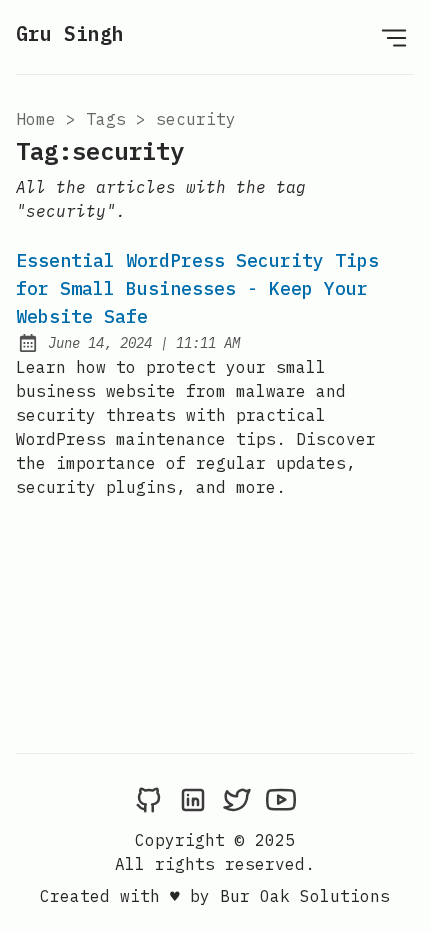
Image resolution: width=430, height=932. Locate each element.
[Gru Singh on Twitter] (237, 799)
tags (106, 119)
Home (36, 119)
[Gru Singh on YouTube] (281, 799)
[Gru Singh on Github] (149, 799)
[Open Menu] (394, 37)
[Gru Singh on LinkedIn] (193, 799)
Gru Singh (70, 33)
